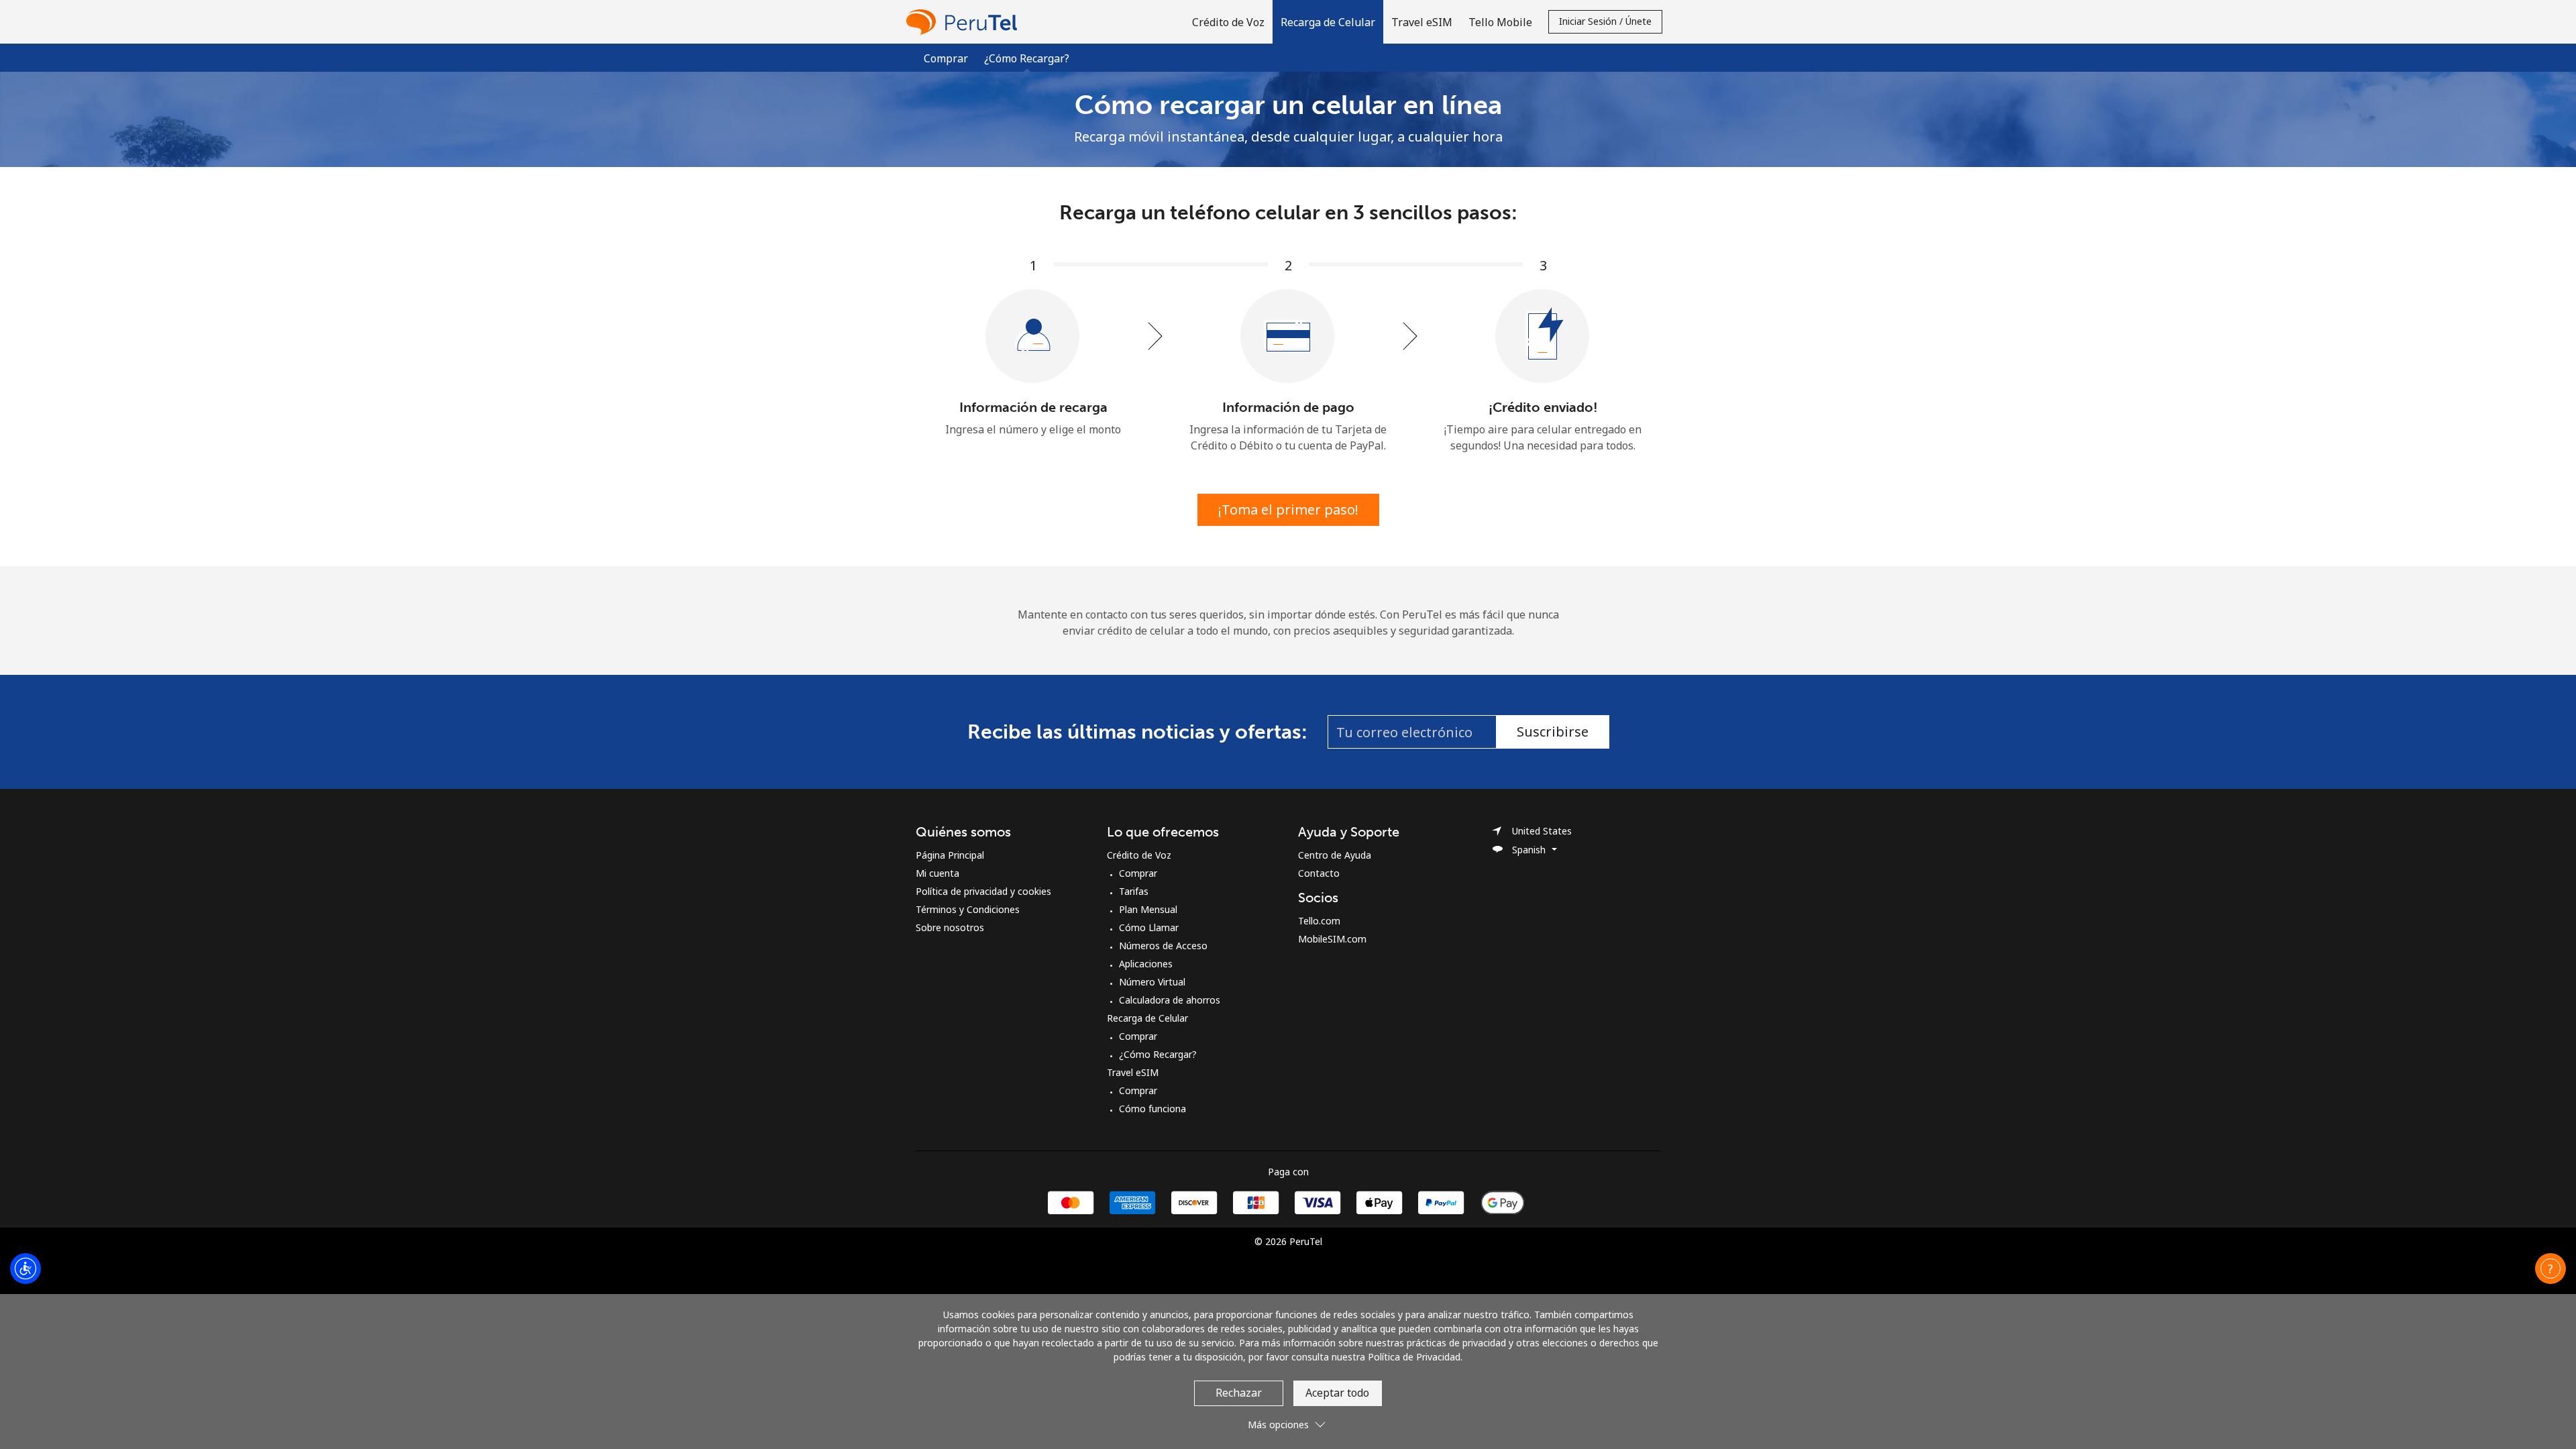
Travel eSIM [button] (1422, 22)
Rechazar (1239, 1393)
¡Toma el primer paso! (1288, 509)
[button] (1328, 22)
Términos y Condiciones (968, 909)
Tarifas (1134, 891)
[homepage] (965, 22)
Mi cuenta (937, 873)
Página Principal (950, 855)
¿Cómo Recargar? (1158, 1054)
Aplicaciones (1146, 964)
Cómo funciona (1152, 1109)
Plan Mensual (1148, 909)
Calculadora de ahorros (1170, 1000)
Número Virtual (1152, 982)
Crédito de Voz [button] (1228, 22)
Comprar (946, 58)
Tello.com (1319, 921)
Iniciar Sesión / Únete (1605, 21)
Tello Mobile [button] (1500, 22)
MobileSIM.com (1332, 939)
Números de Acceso (1163, 946)
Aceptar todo (1337, 1393)
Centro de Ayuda (1335, 855)
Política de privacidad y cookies (983, 891)
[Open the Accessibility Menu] (25, 1269)
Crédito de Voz (1139, 855)
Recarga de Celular (1147, 1018)
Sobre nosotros (950, 927)
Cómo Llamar (1149, 927)
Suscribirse (1553, 732)
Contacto (1319, 873)
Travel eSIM (1133, 1072)
